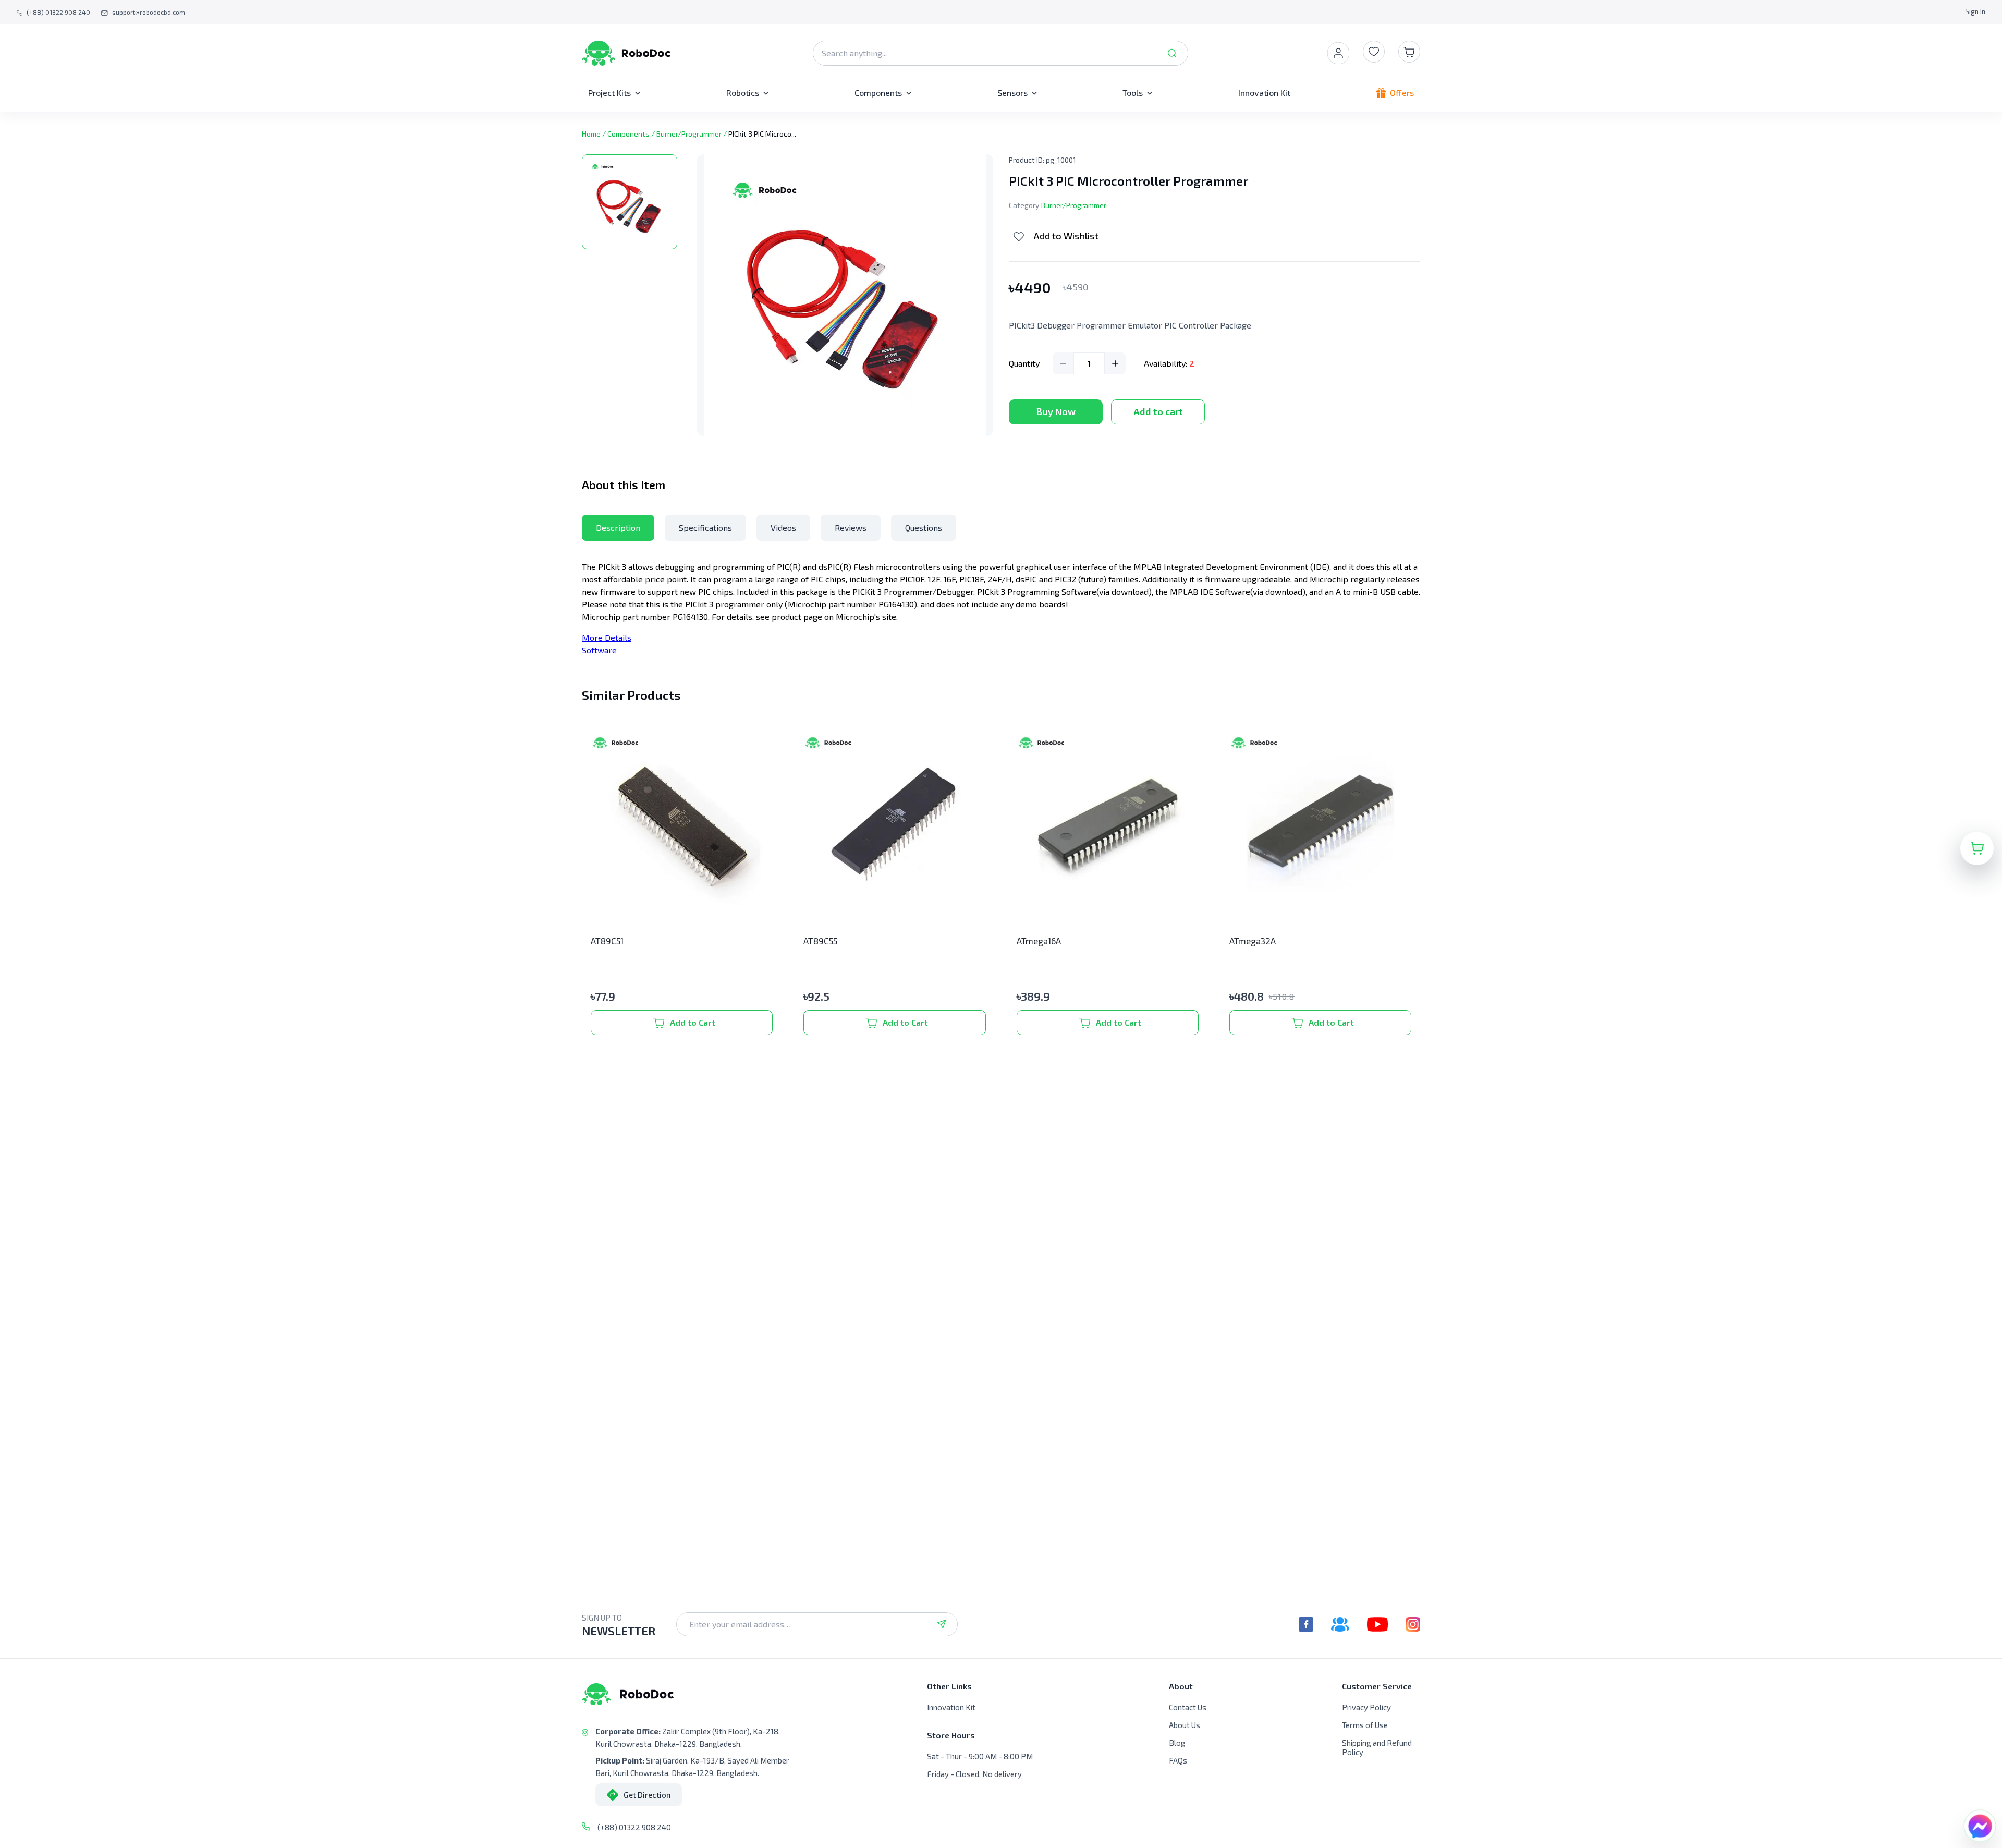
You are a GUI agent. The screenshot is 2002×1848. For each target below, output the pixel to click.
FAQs (1178, 1760)
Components (628, 134)
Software (599, 650)
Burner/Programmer (689, 134)
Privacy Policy (1366, 1707)
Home (591, 134)
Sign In (1975, 11)
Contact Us (1188, 1707)
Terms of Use (1365, 1725)
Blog (1177, 1743)
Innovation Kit (951, 1707)
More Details (607, 637)
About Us (1185, 1725)
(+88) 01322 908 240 (634, 1827)
